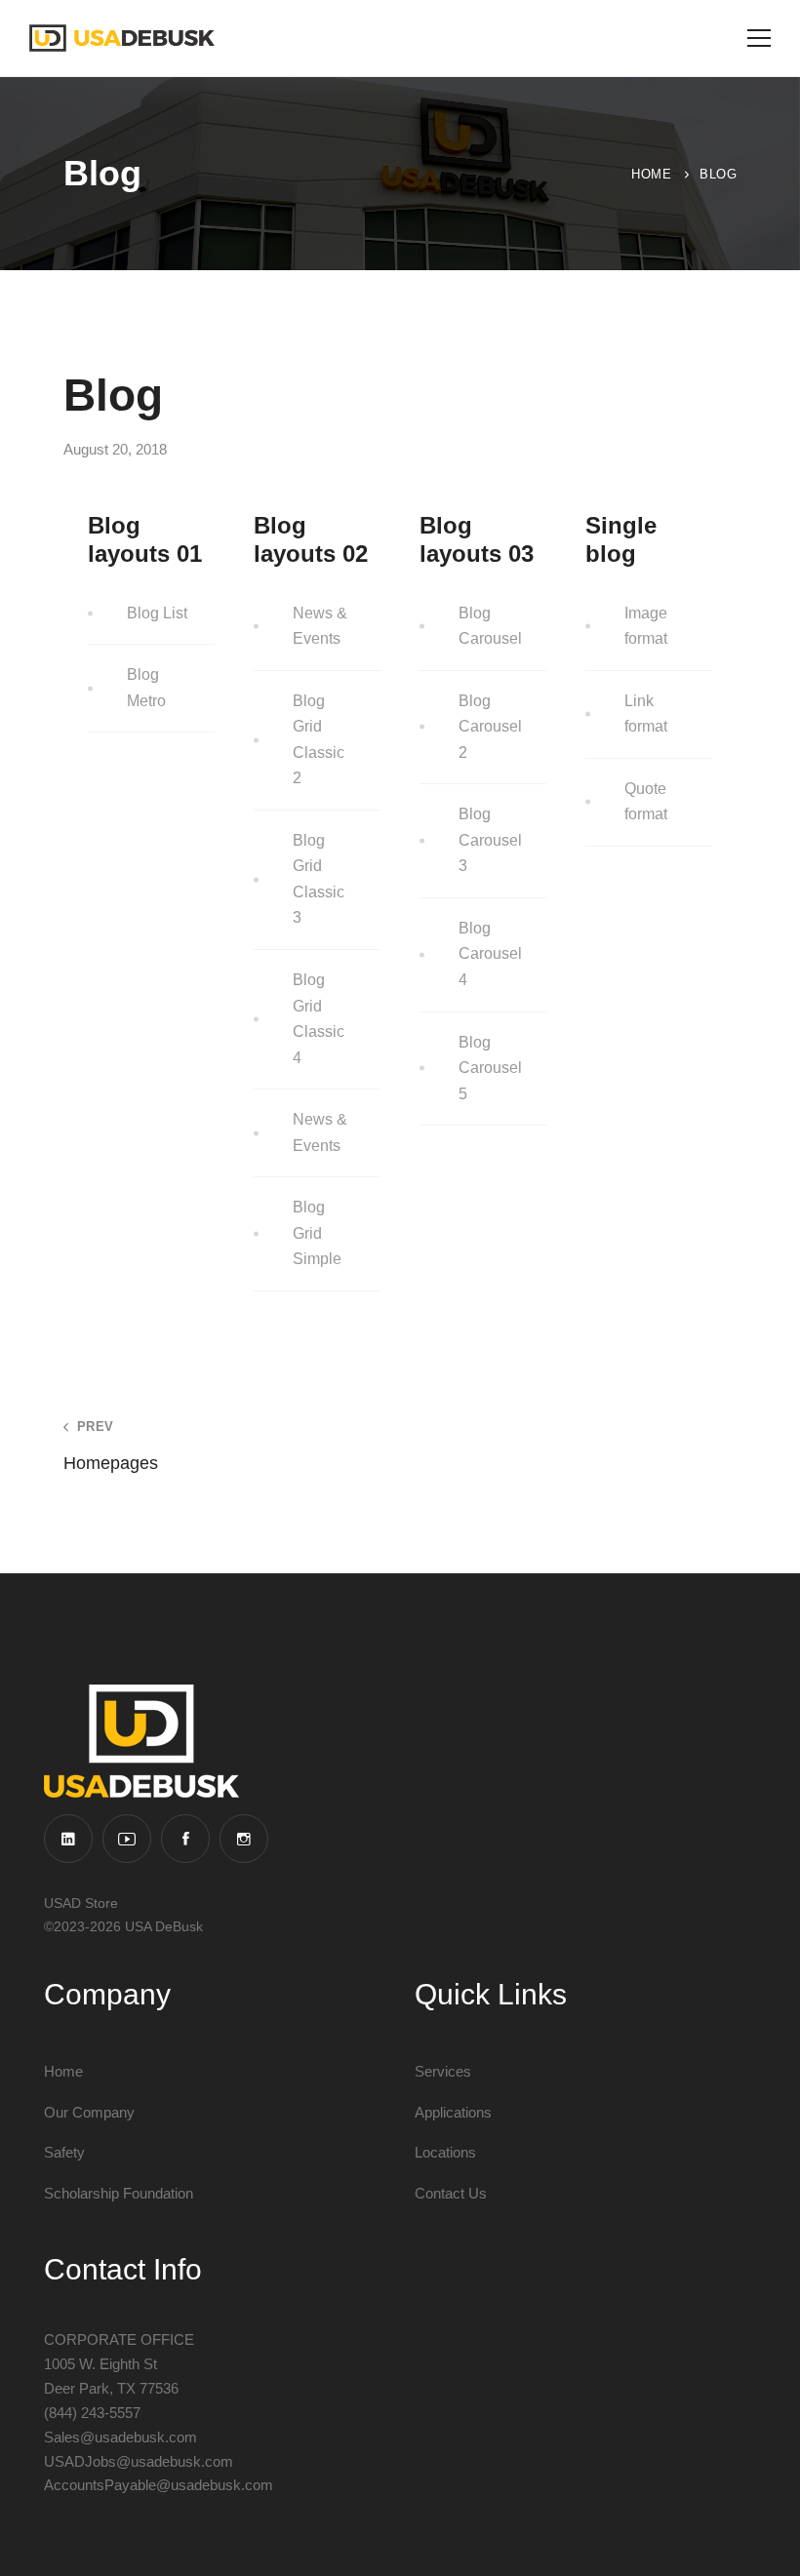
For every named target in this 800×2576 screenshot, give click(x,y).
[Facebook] (185, 1839)
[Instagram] (244, 1839)
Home (651, 174)
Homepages (111, 1446)
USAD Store (81, 1903)
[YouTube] (127, 1839)
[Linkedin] (68, 1839)
